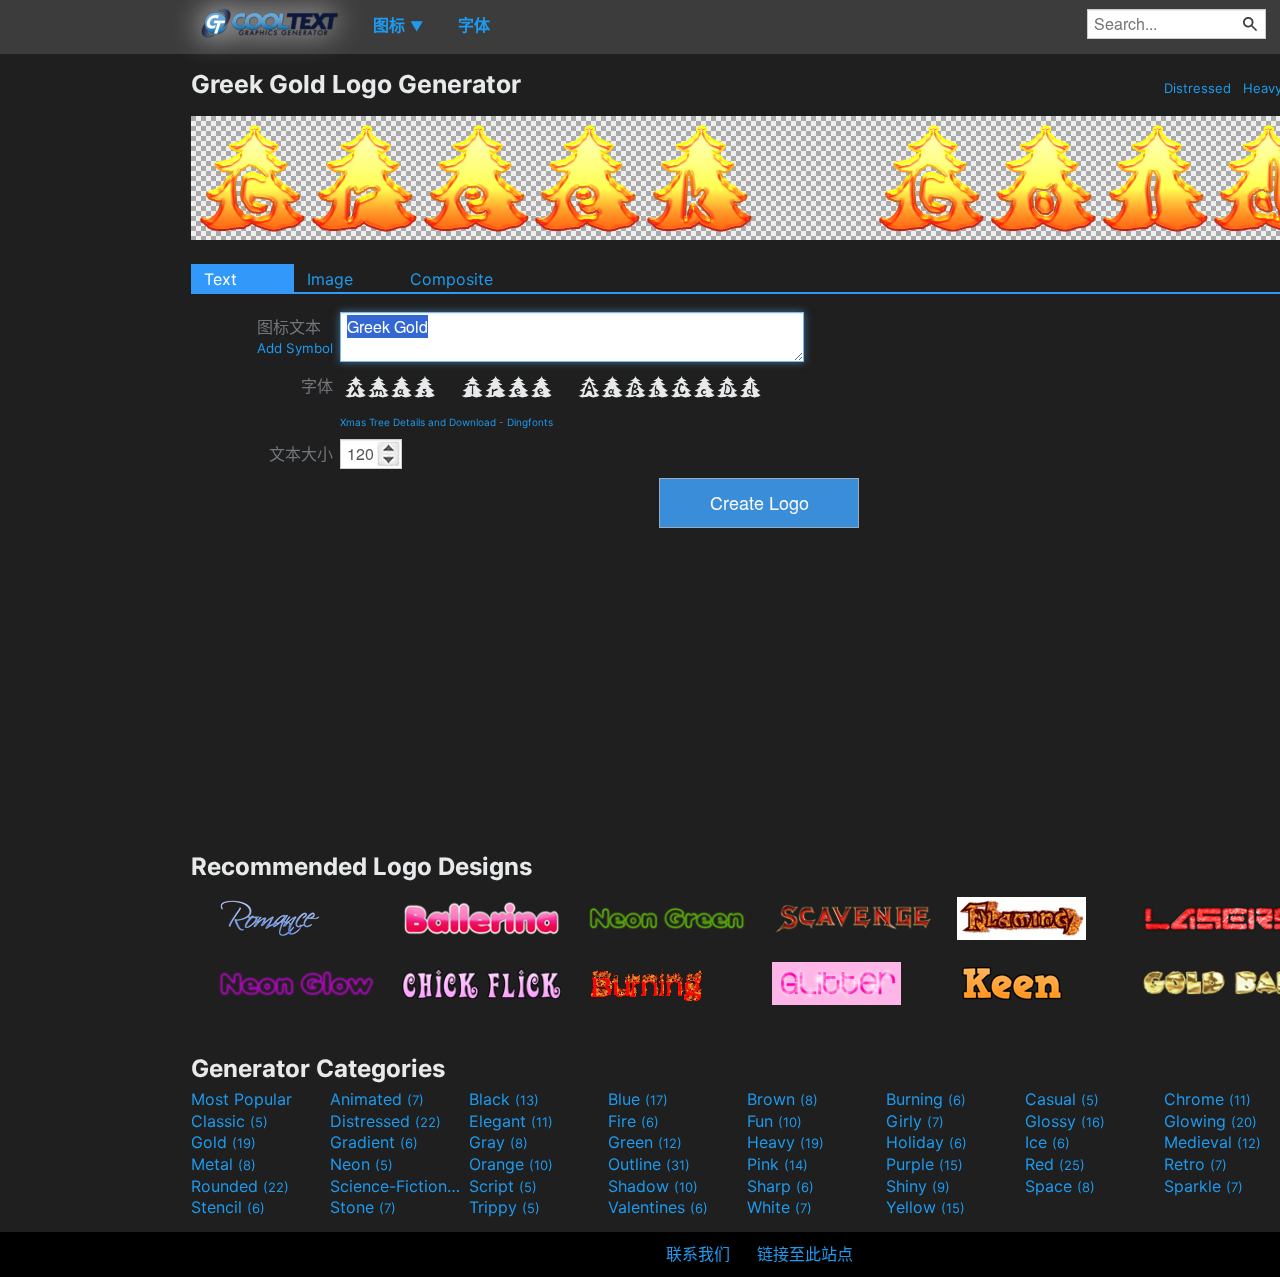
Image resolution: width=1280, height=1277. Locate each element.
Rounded (240, 1186)
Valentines (658, 1207)
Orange (511, 1164)
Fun (774, 1121)
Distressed (1197, 88)
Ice (1047, 1142)
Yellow (925, 1207)
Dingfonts (530, 422)
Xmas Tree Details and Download (418, 422)
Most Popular (241, 1099)
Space (1060, 1186)
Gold (223, 1142)
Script (503, 1186)
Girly (915, 1121)
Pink (777, 1164)
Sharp (780, 1186)
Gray (498, 1142)
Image (330, 279)
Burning (926, 1099)
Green (645, 1142)
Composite (451, 279)
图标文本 (295, 336)
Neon (361, 1164)
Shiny (918, 1186)
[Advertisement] (95, 369)
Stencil (228, 1207)
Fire (633, 1121)
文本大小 (301, 454)
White (779, 1207)
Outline (649, 1164)
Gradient (374, 1142)
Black (504, 1099)
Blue (638, 1099)
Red (1055, 1164)
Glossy (1065, 1121)
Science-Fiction (397, 1186)
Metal (223, 1164)
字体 (317, 386)
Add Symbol (295, 348)
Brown (782, 1099)
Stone (363, 1207)
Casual (1062, 1099)
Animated (377, 1099)
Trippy (504, 1207)
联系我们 (698, 1254)
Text (220, 279)
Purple (924, 1164)
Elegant (511, 1121)
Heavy (785, 1142)
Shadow (653, 1186)
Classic (229, 1121)
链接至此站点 (805, 1254)
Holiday (926, 1142)
